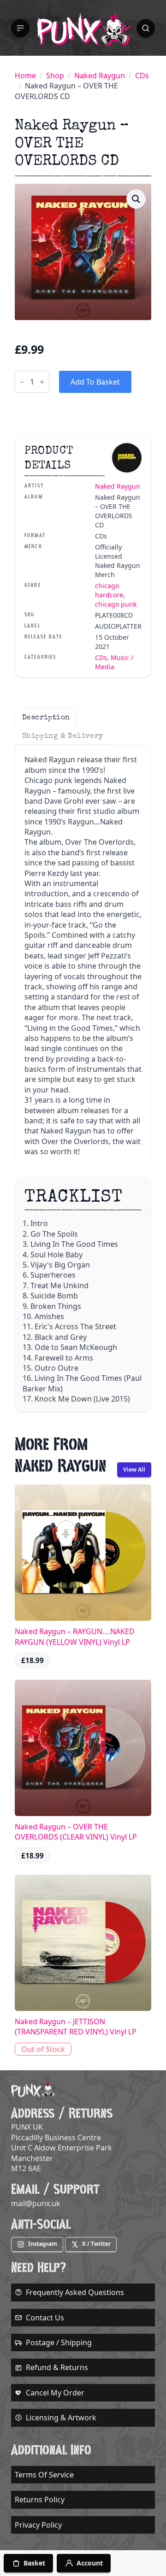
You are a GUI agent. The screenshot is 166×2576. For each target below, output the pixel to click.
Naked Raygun (100, 76)
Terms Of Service (44, 2475)
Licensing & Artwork (61, 2418)
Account (90, 2563)
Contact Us (45, 2318)
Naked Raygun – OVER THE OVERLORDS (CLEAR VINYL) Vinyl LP (76, 1832)
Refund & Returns (57, 2367)
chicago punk (116, 604)
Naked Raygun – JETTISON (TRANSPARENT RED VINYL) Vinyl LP (76, 2027)
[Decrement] (22, 382)
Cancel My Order (55, 2393)
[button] (20, 28)
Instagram (43, 2244)
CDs (142, 76)
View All (134, 1469)
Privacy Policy (38, 2525)
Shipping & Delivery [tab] (63, 736)
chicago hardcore (109, 590)
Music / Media (114, 662)
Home (25, 76)
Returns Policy (40, 2500)
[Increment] (42, 382)
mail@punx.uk (36, 2203)
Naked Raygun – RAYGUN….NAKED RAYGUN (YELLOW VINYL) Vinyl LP (75, 1636)
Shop (55, 76)
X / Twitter (96, 2244)
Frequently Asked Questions (75, 2292)
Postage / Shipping (59, 2342)
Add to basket (95, 382)
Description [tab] (46, 717)
